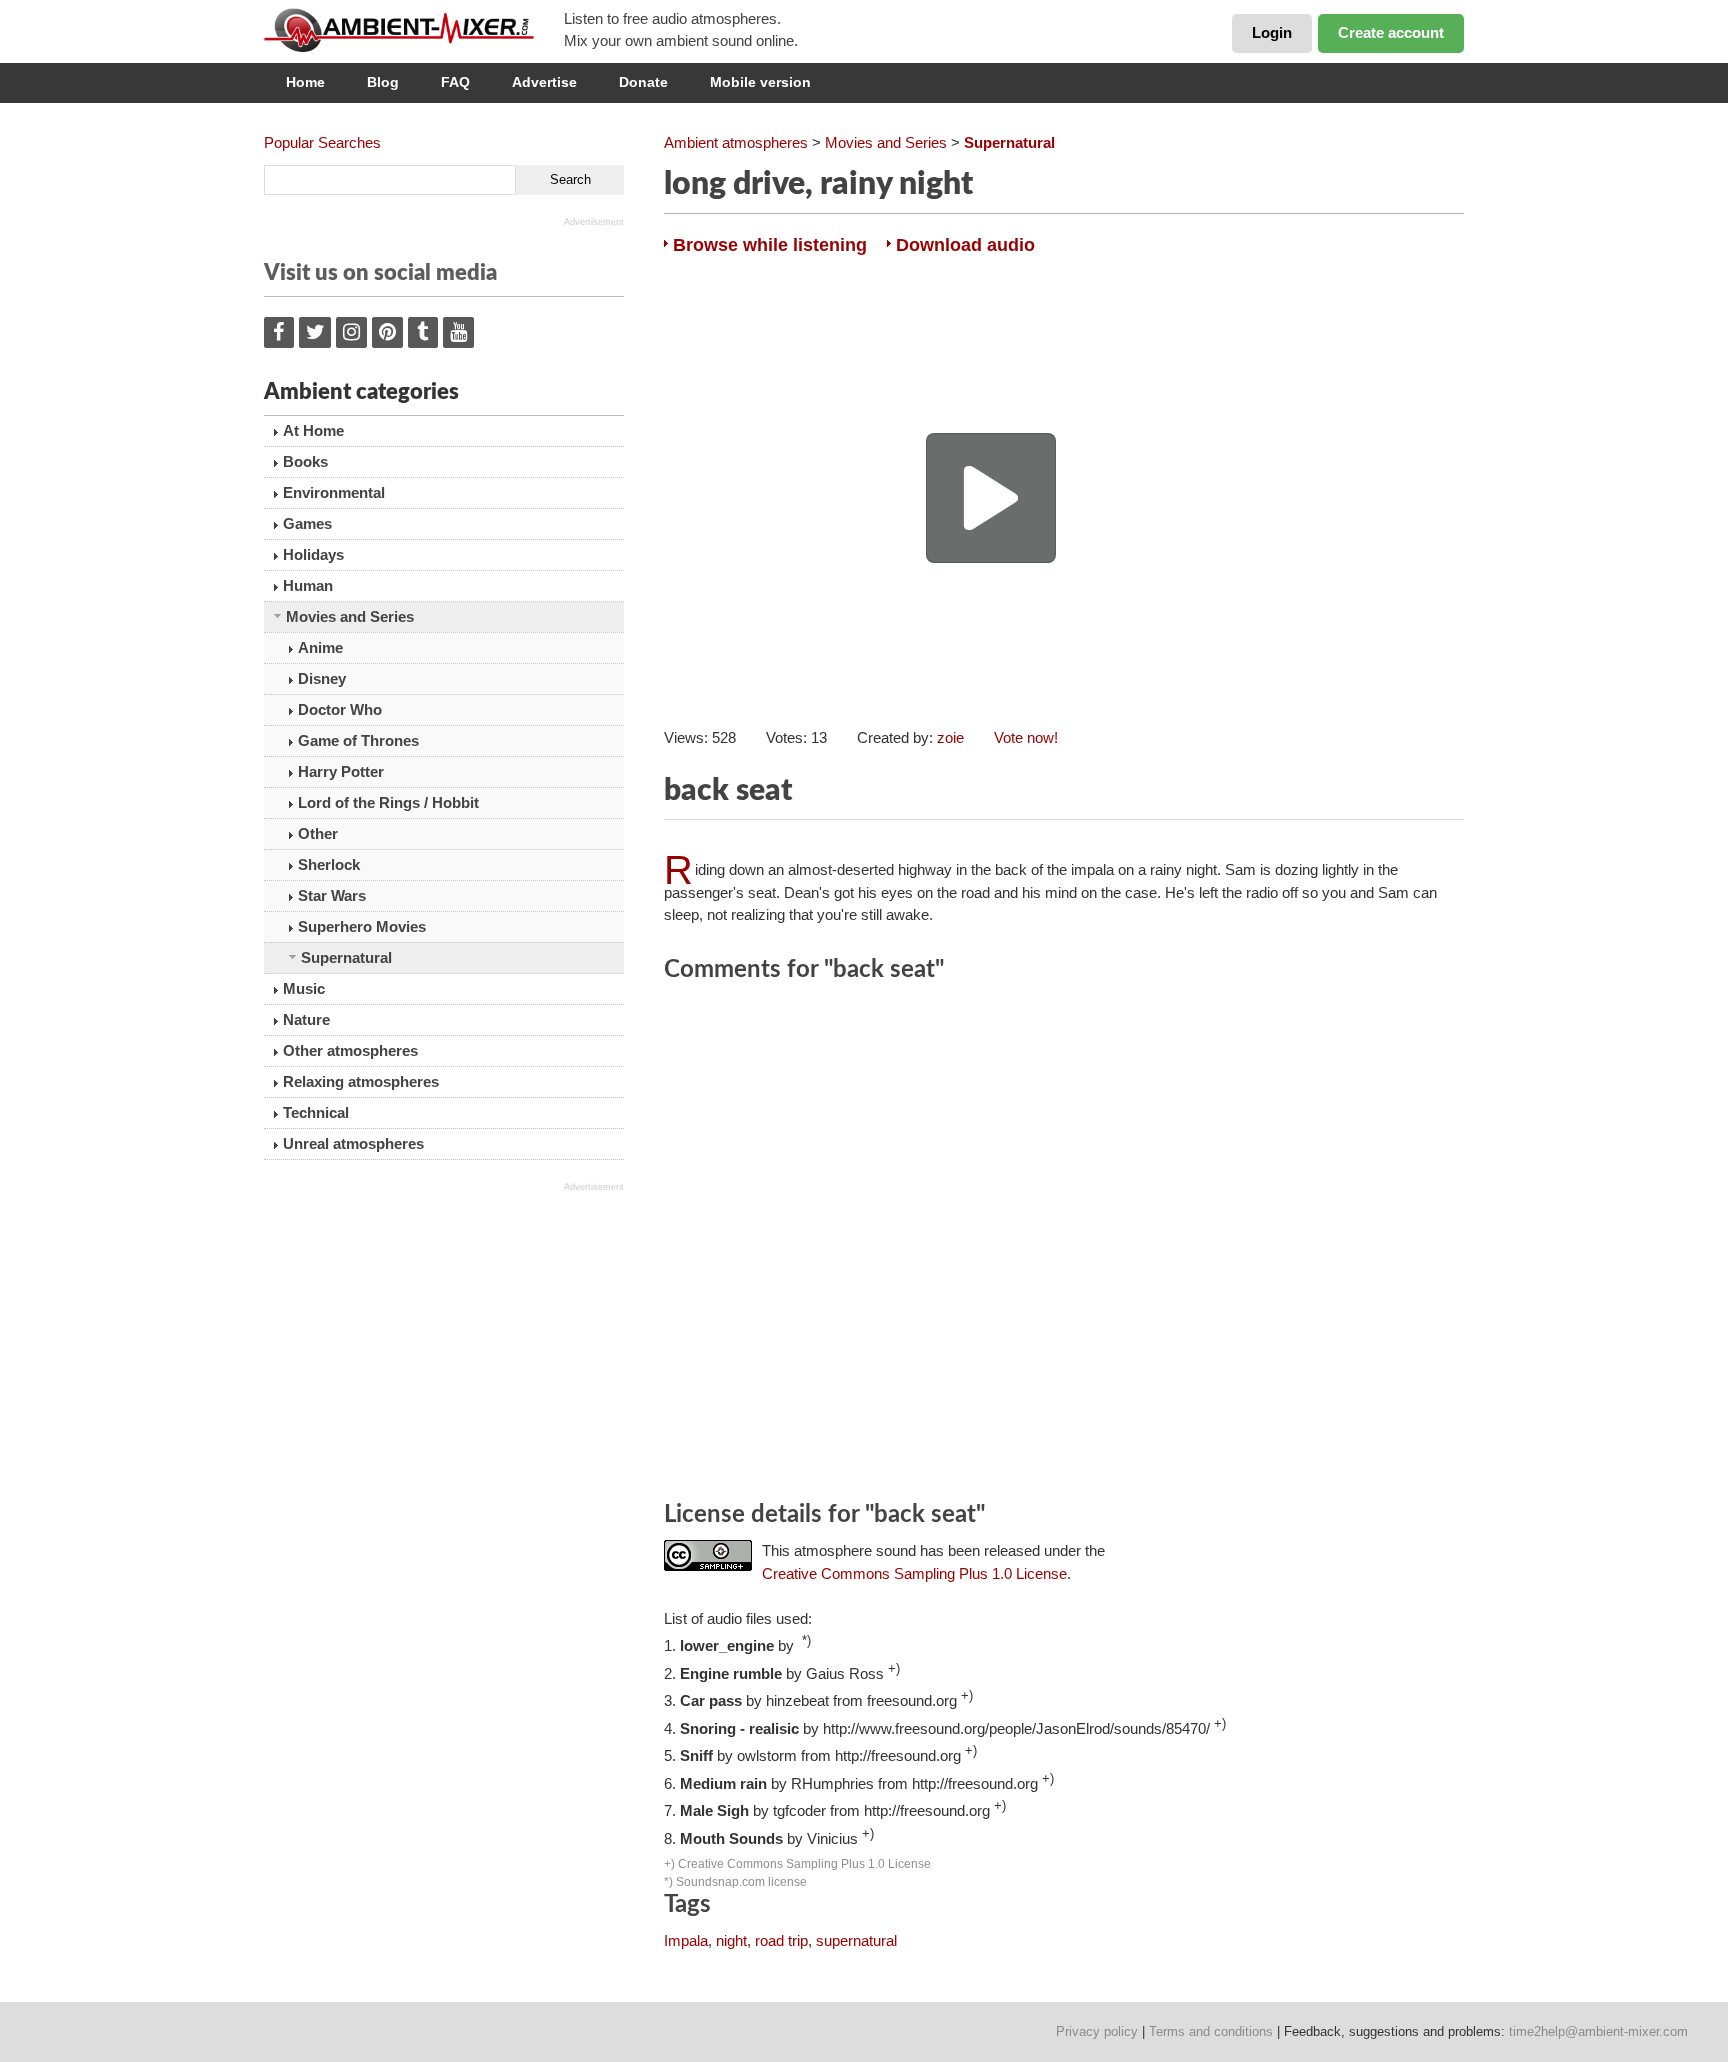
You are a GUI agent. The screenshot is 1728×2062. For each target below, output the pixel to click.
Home (305, 82)
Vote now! (1026, 737)
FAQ (455, 82)
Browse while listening (770, 245)
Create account (1391, 32)
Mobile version (760, 82)
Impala (686, 1940)
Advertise (544, 82)
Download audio (965, 245)
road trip (781, 1940)
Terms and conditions (1211, 2031)
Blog (383, 82)
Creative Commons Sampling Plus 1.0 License (914, 1573)
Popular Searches (322, 142)
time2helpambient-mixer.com (1598, 2031)
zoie (950, 737)
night (731, 1940)
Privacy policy (1097, 2031)
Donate (643, 82)
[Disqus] (1064, 1245)
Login (1272, 32)
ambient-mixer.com (414, 30)
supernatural (856, 1940)
